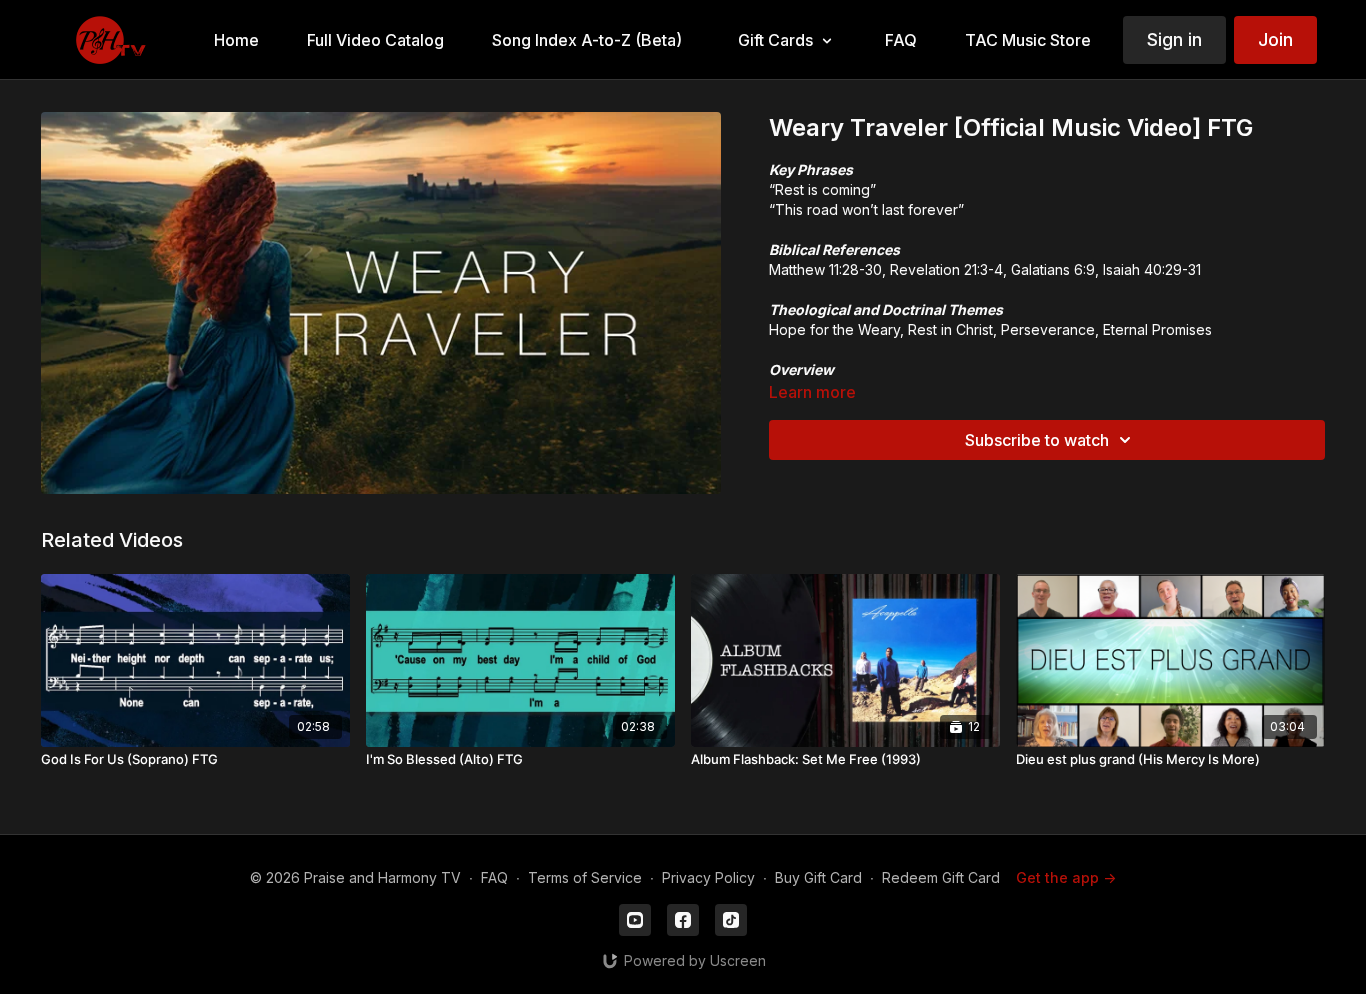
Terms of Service (585, 877)
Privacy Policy (708, 877)
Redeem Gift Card (941, 877)
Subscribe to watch (1037, 440)
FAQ (494, 877)
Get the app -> (1066, 877)
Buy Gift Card (818, 877)
